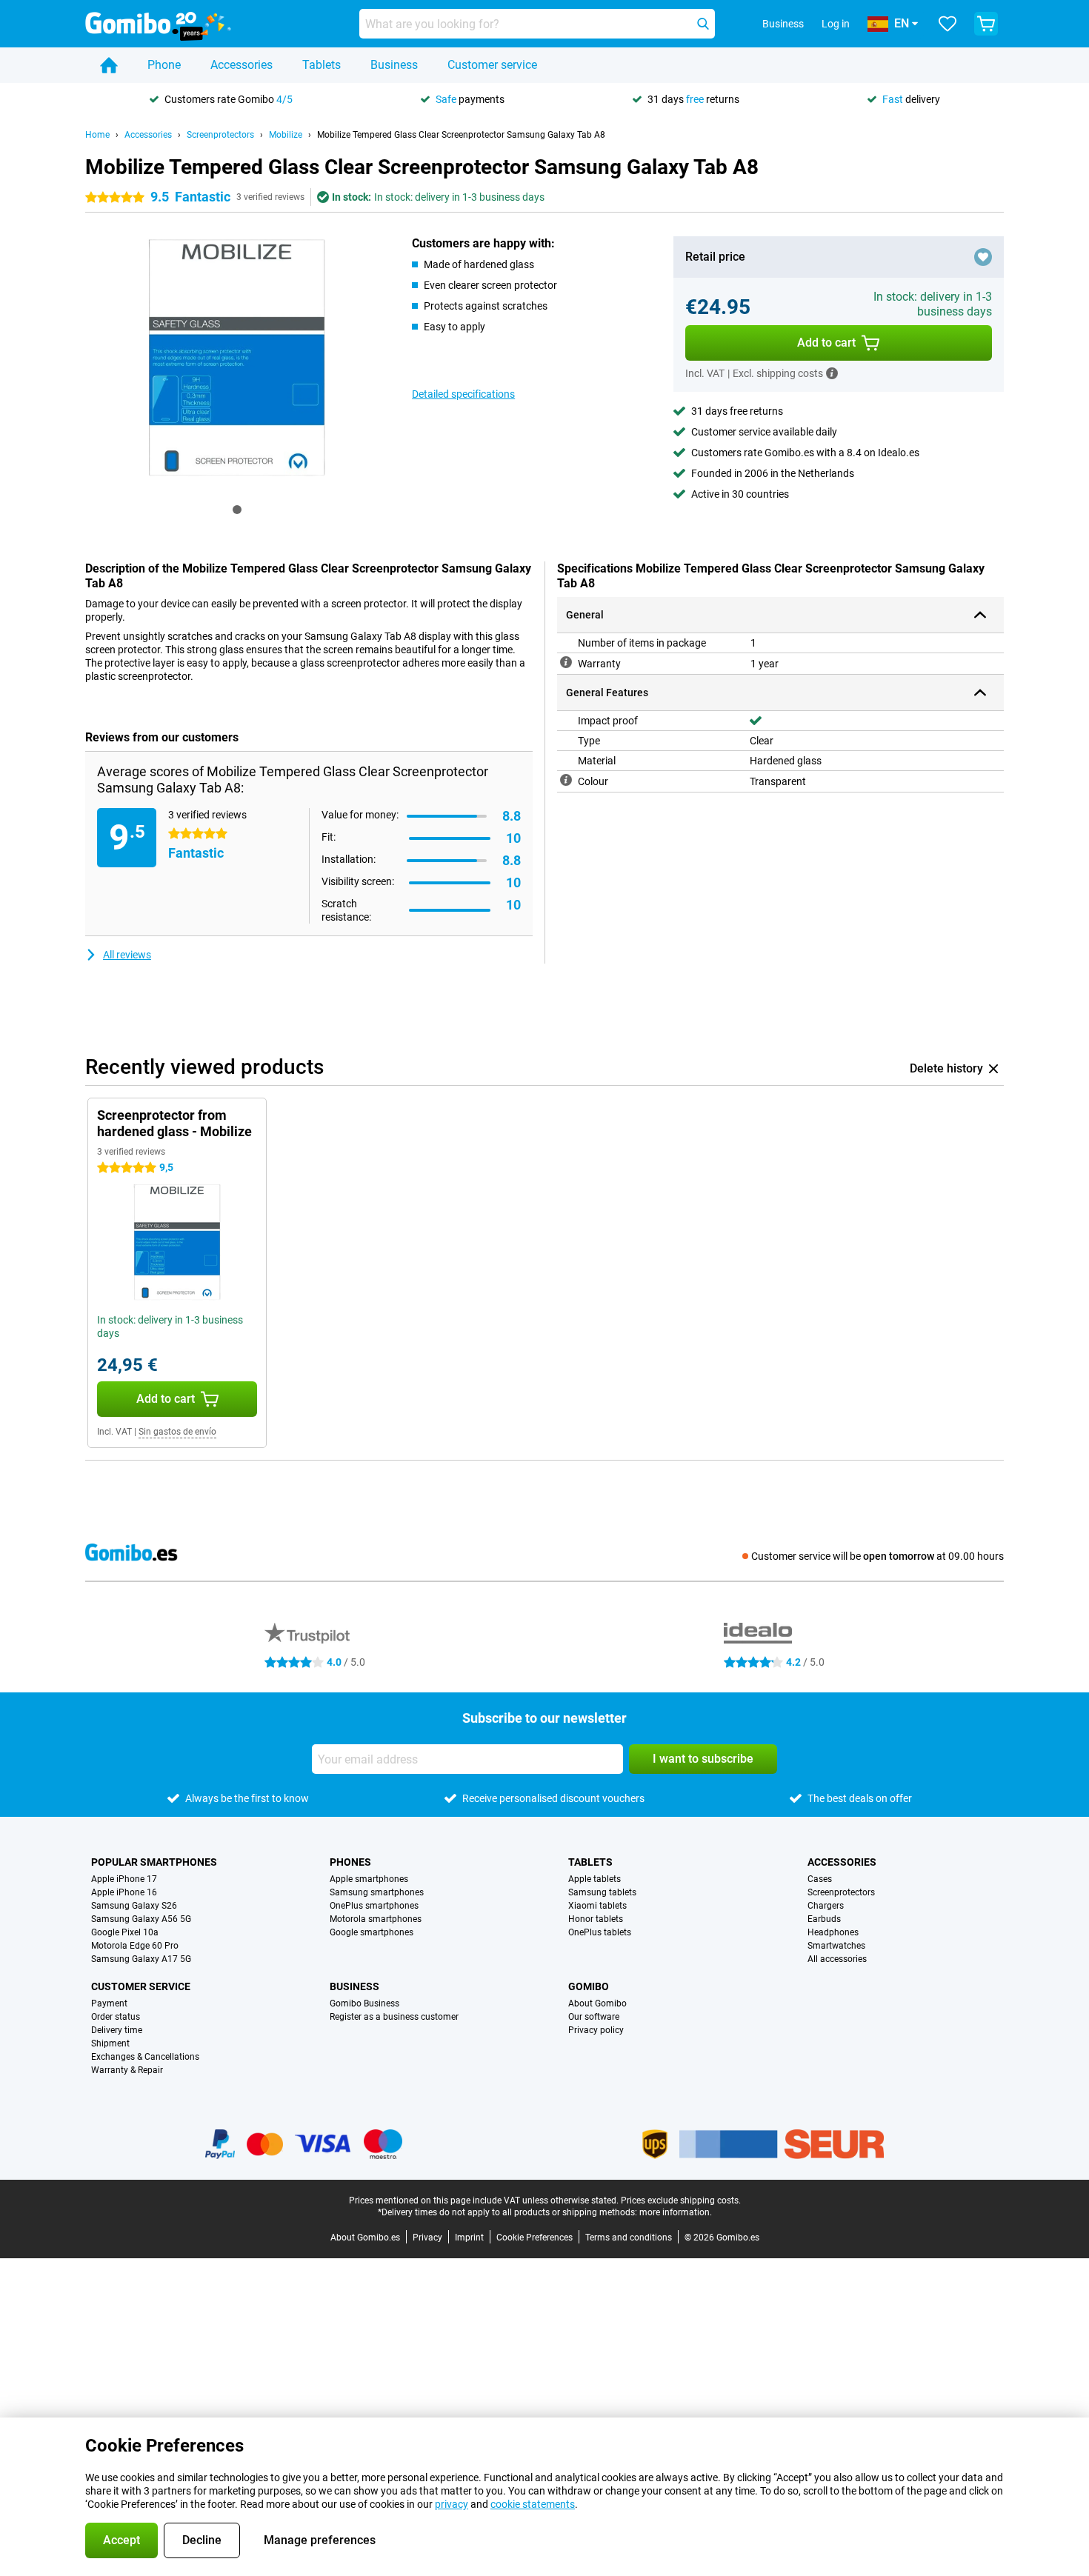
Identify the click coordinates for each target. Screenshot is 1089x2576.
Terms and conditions (629, 2238)
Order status (116, 2017)
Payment (109, 2003)
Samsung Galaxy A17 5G (141, 1959)
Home (97, 135)
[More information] (832, 373)
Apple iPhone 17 (124, 1879)
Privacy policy (596, 2030)
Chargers (826, 1906)
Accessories (242, 65)
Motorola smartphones (376, 1919)
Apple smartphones (369, 1879)
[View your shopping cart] (986, 24)
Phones (350, 1862)
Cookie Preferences (534, 2238)
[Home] (109, 65)
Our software (594, 2017)
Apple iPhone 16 (124, 1892)
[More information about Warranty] (566, 662)
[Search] (703, 24)
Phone (164, 65)
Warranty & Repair (127, 2070)
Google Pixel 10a (125, 1932)
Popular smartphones (154, 1862)
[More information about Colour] (566, 780)
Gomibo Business (364, 2003)
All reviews (127, 955)
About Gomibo (597, 2003)
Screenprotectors (220, 135)
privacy (452, 2504)
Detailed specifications (463, 394)
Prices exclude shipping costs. (681, 2200)
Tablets (322, 65)
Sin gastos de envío (177, 1432)
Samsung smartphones (377, 1892)
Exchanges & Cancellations (145, 2057)
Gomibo (589, 1986)
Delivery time (117, 2030)
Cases (820, 1879)
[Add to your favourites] (983, 257)
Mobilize (286, 135)
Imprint (469, 2238)
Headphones (833, 1932)
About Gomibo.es (365, 2238)
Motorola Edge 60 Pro (135, 1946)
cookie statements (533, 2504)
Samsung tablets (602, 1892)
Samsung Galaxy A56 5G (141, 1919)
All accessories (837, 1959)
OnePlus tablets (600, 1932)
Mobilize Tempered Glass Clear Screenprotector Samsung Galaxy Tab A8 (461, 135)
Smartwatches (836, 1946)
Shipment (110, 2043)
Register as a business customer (394, 2017)
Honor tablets (596, 1919)
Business (394, 65)
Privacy (427, 2238)
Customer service (492, 65)
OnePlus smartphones (374, 1906)
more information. (676, 2212)
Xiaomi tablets (597, 1906)
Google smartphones (372, 1932)
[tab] (237, 510)
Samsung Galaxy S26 (134, 1906)
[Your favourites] (948, 24)
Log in (836, 24)
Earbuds (824, 1919)
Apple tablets (595, 1879)
